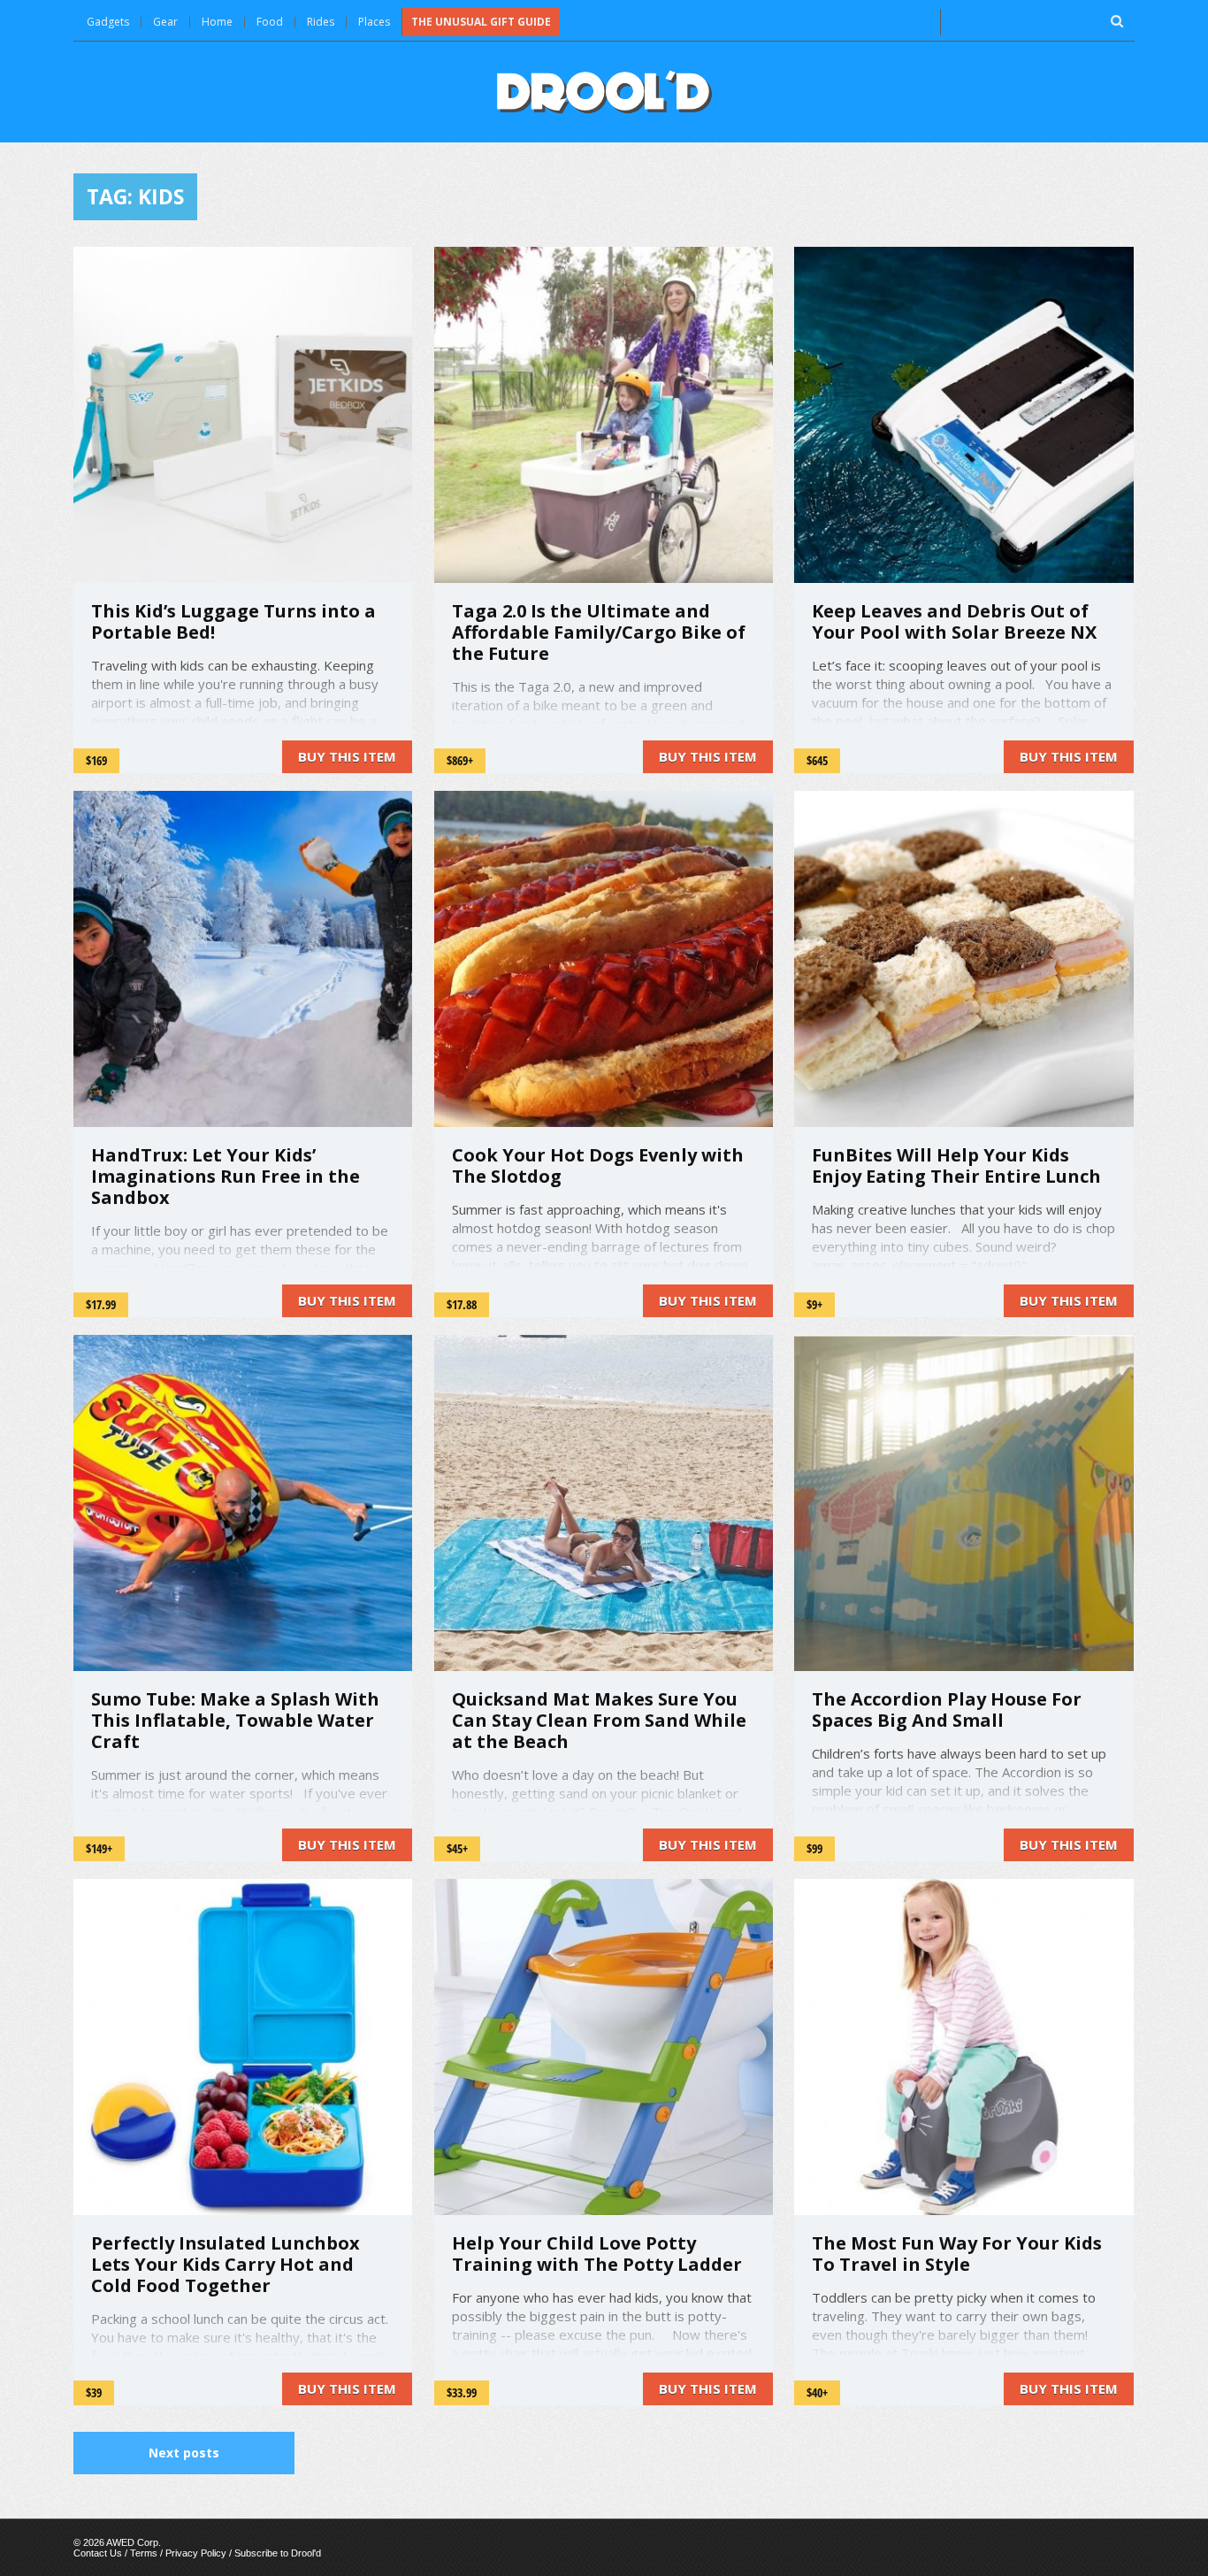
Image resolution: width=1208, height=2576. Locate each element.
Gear (165, 22)
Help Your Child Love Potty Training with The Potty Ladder (597, 2254)
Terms (144, 2553)
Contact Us (98, 2553)
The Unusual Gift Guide (481, 22)
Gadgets (108, 22)
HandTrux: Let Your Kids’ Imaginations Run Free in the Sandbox (226, 1176)
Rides (321, 22)
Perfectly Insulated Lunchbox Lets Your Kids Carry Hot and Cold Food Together (226, 2264)
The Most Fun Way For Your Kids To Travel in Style (957, 2254)
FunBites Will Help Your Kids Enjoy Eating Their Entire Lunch (956, 1165)
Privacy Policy (196, 2553)
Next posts (184, 2453)
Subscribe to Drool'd (278, 2553)
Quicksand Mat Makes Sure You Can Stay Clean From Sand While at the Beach (599, 1720)
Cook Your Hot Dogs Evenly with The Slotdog (598, 1165)
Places (374, 22)
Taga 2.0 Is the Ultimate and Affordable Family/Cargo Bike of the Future (599, 632)
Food (270, 22)
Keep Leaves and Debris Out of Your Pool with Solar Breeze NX (954, 621)
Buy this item (347, 756)
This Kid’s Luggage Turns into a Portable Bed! (233, 621)
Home (217, 22)
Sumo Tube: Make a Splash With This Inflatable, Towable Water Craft (235, 1720)
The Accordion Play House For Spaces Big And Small (947, 1710)
